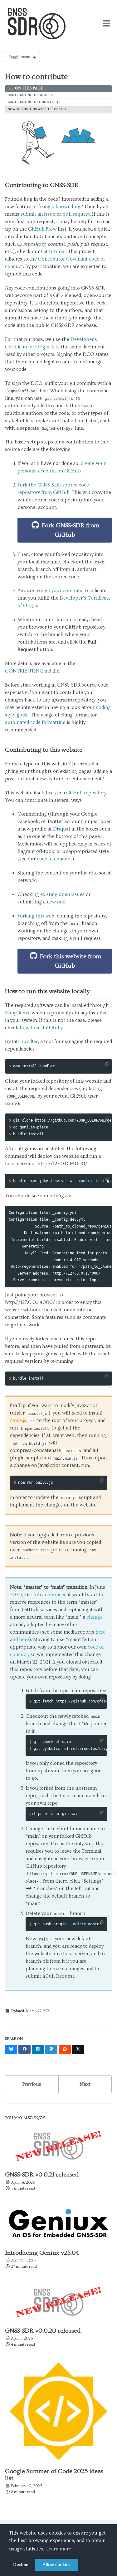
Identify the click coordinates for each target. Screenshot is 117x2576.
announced (54, 1595)
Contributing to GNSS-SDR (31, 95)
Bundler (29, 1041)
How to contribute (36, 77)
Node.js (18, 1420)
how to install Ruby (41, 1028)
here (100, 1632)
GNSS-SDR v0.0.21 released (42, 2175)
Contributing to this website (34, 102)
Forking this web (36, 916)
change (95, 1617)
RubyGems (17, 1013)
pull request (76, 214)
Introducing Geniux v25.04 (42, 2253)
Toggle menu (20, 57)
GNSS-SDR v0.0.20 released (43, 2331)
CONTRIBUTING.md (28, 671)
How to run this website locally (37, 109)
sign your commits (62, 591)
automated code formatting (35, 722)
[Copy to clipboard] (107, 1064)
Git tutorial (53, 251)
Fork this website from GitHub (70, 961)
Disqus (61, 829)
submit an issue (38, 214)
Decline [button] (21, 2565)
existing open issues (62, 894)
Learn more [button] (59, 2549)
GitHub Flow (42, 229)
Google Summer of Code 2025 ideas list (54, 2475)
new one (56, 902)
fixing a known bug (59, 207)
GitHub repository (86, 793)
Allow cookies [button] (56, 2565)
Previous (32, 2084)
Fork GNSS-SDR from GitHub (70, 530)
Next (85, 2084)
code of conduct (54, 859)
